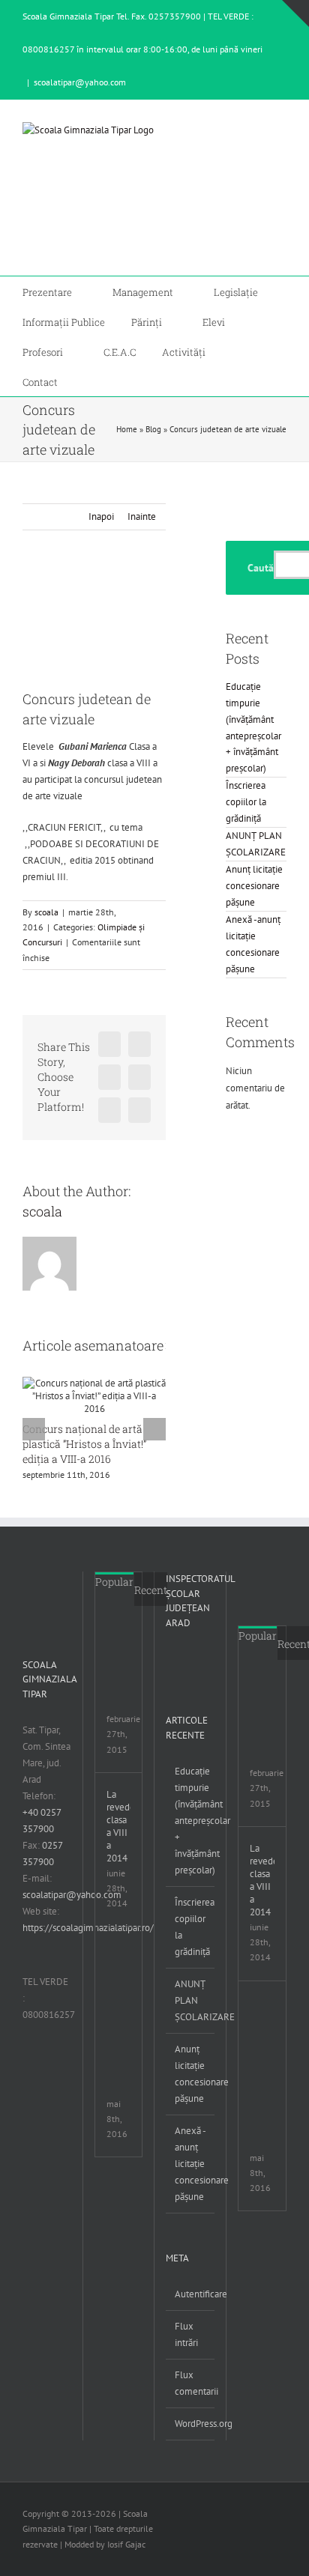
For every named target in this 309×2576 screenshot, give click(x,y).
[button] (88, 381)
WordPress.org (191, 2424)
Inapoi (101, 516)
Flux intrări (186, 2334)
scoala (46, 912)
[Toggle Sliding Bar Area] (295, 13)
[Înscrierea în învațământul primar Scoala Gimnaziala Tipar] (126, 1633)
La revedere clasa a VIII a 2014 (119, 1826)
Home (127, 429)
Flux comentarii (191, 2383)
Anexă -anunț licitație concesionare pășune (191, 2164)
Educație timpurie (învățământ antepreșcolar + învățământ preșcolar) (191, 1821)
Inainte (142, 516)
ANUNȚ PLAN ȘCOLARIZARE (191, 2000)
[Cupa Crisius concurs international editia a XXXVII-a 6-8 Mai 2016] (126, 1955)
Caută (261, 568)
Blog (153, 429)
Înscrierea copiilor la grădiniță (246, 802)
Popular (114, 1582)
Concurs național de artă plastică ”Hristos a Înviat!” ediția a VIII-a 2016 (84, 1444)
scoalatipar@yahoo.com (80, 82)
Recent (151, 1590)
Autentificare (191, 2294)
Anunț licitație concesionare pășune (254, 886)
